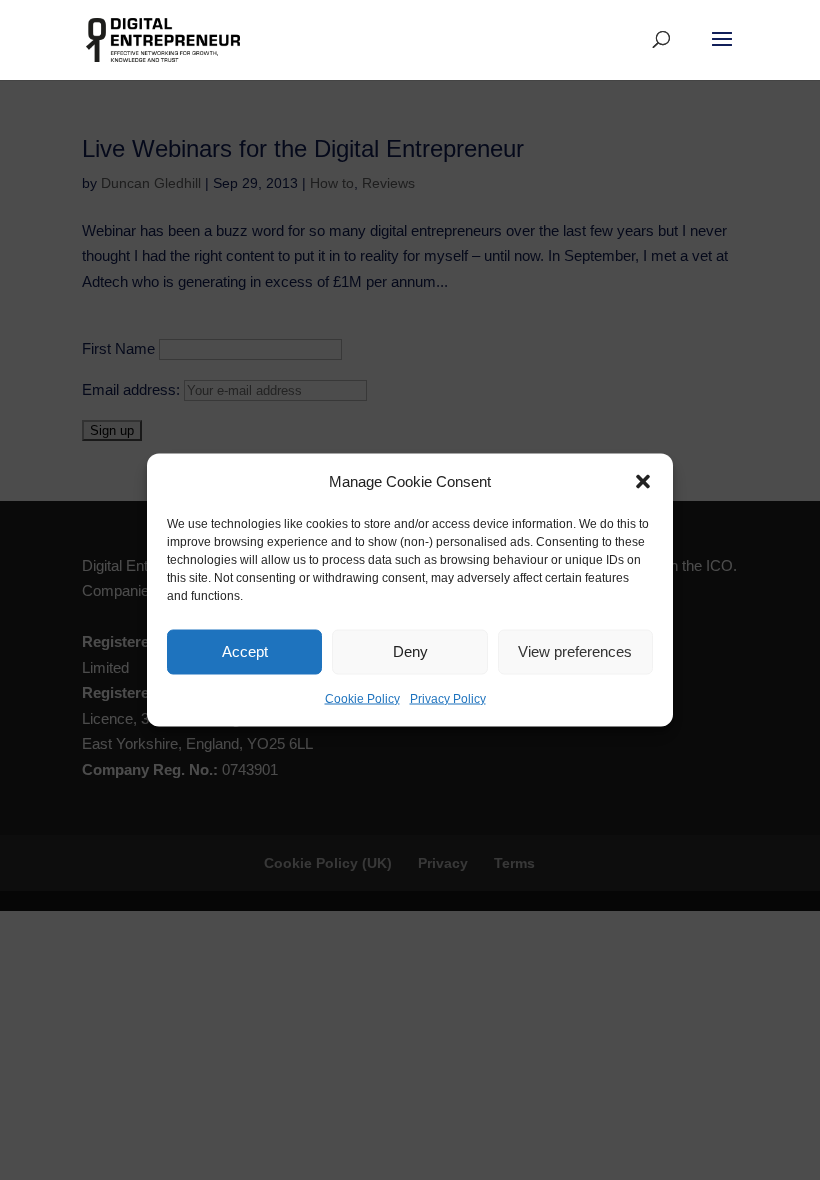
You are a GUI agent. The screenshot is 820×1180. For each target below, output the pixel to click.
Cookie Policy (362, 698)
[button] (643, 481)
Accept (245, 651)
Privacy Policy (448, 698)
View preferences (575, 651)
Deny (410, 651)
